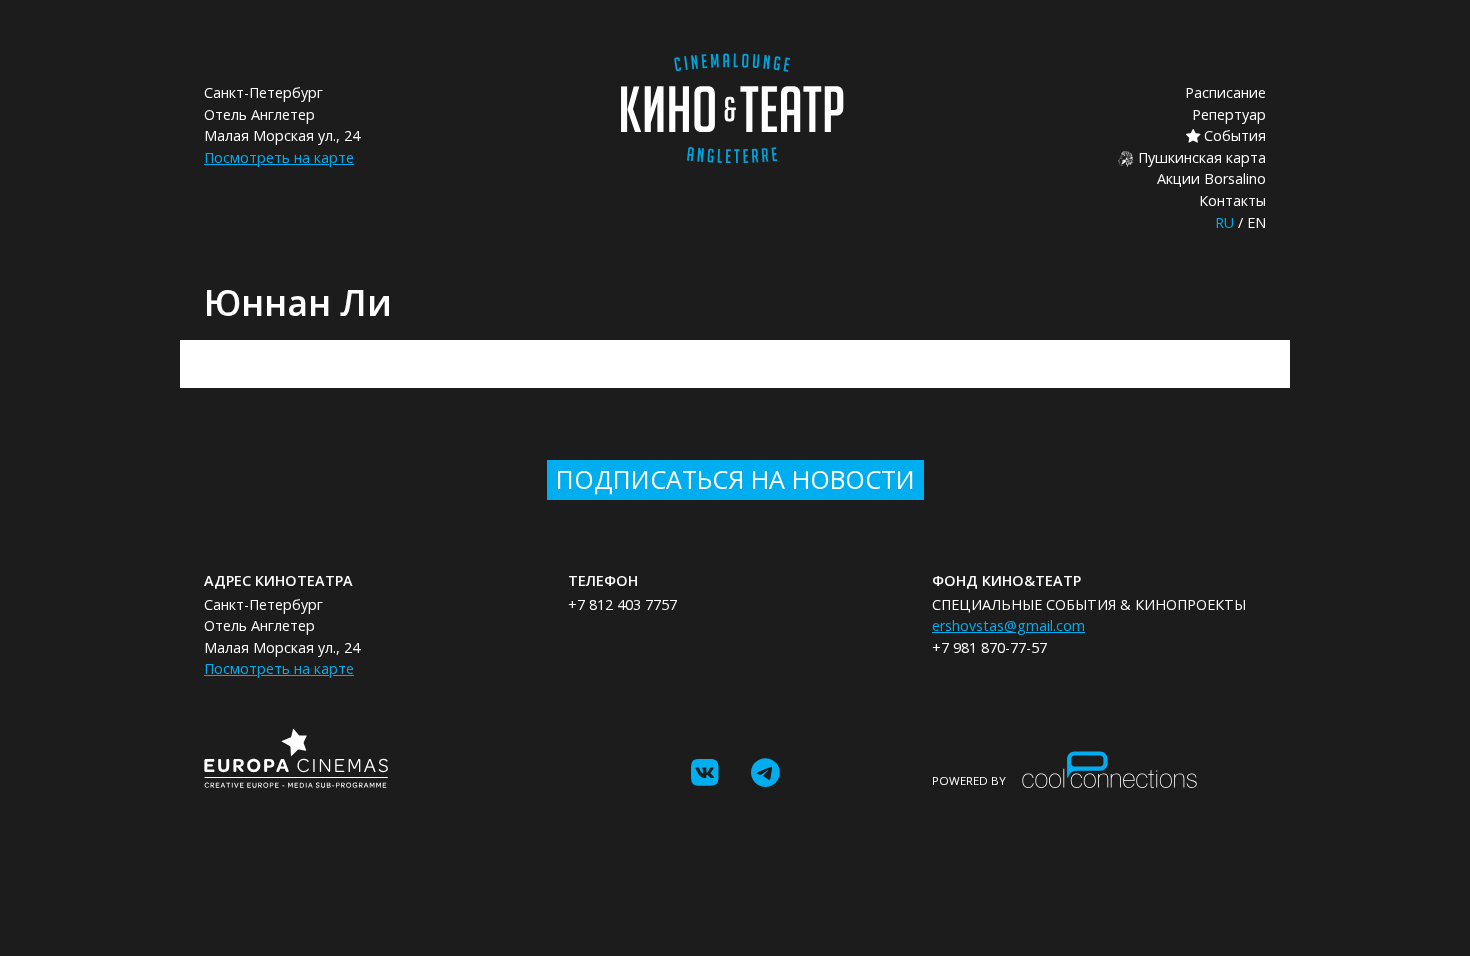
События (1233, 135)
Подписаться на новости (735, 479)
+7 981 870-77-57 (989, 647)
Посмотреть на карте (279, 157)
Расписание (1225, 92)
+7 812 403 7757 (622, 604)
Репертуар (1229, 114)
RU (1224, 222)
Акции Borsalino (1211, 178)
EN (1256, 222)
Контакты (1232, 200)
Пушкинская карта (1200, 157)
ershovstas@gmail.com (1008, 625)
